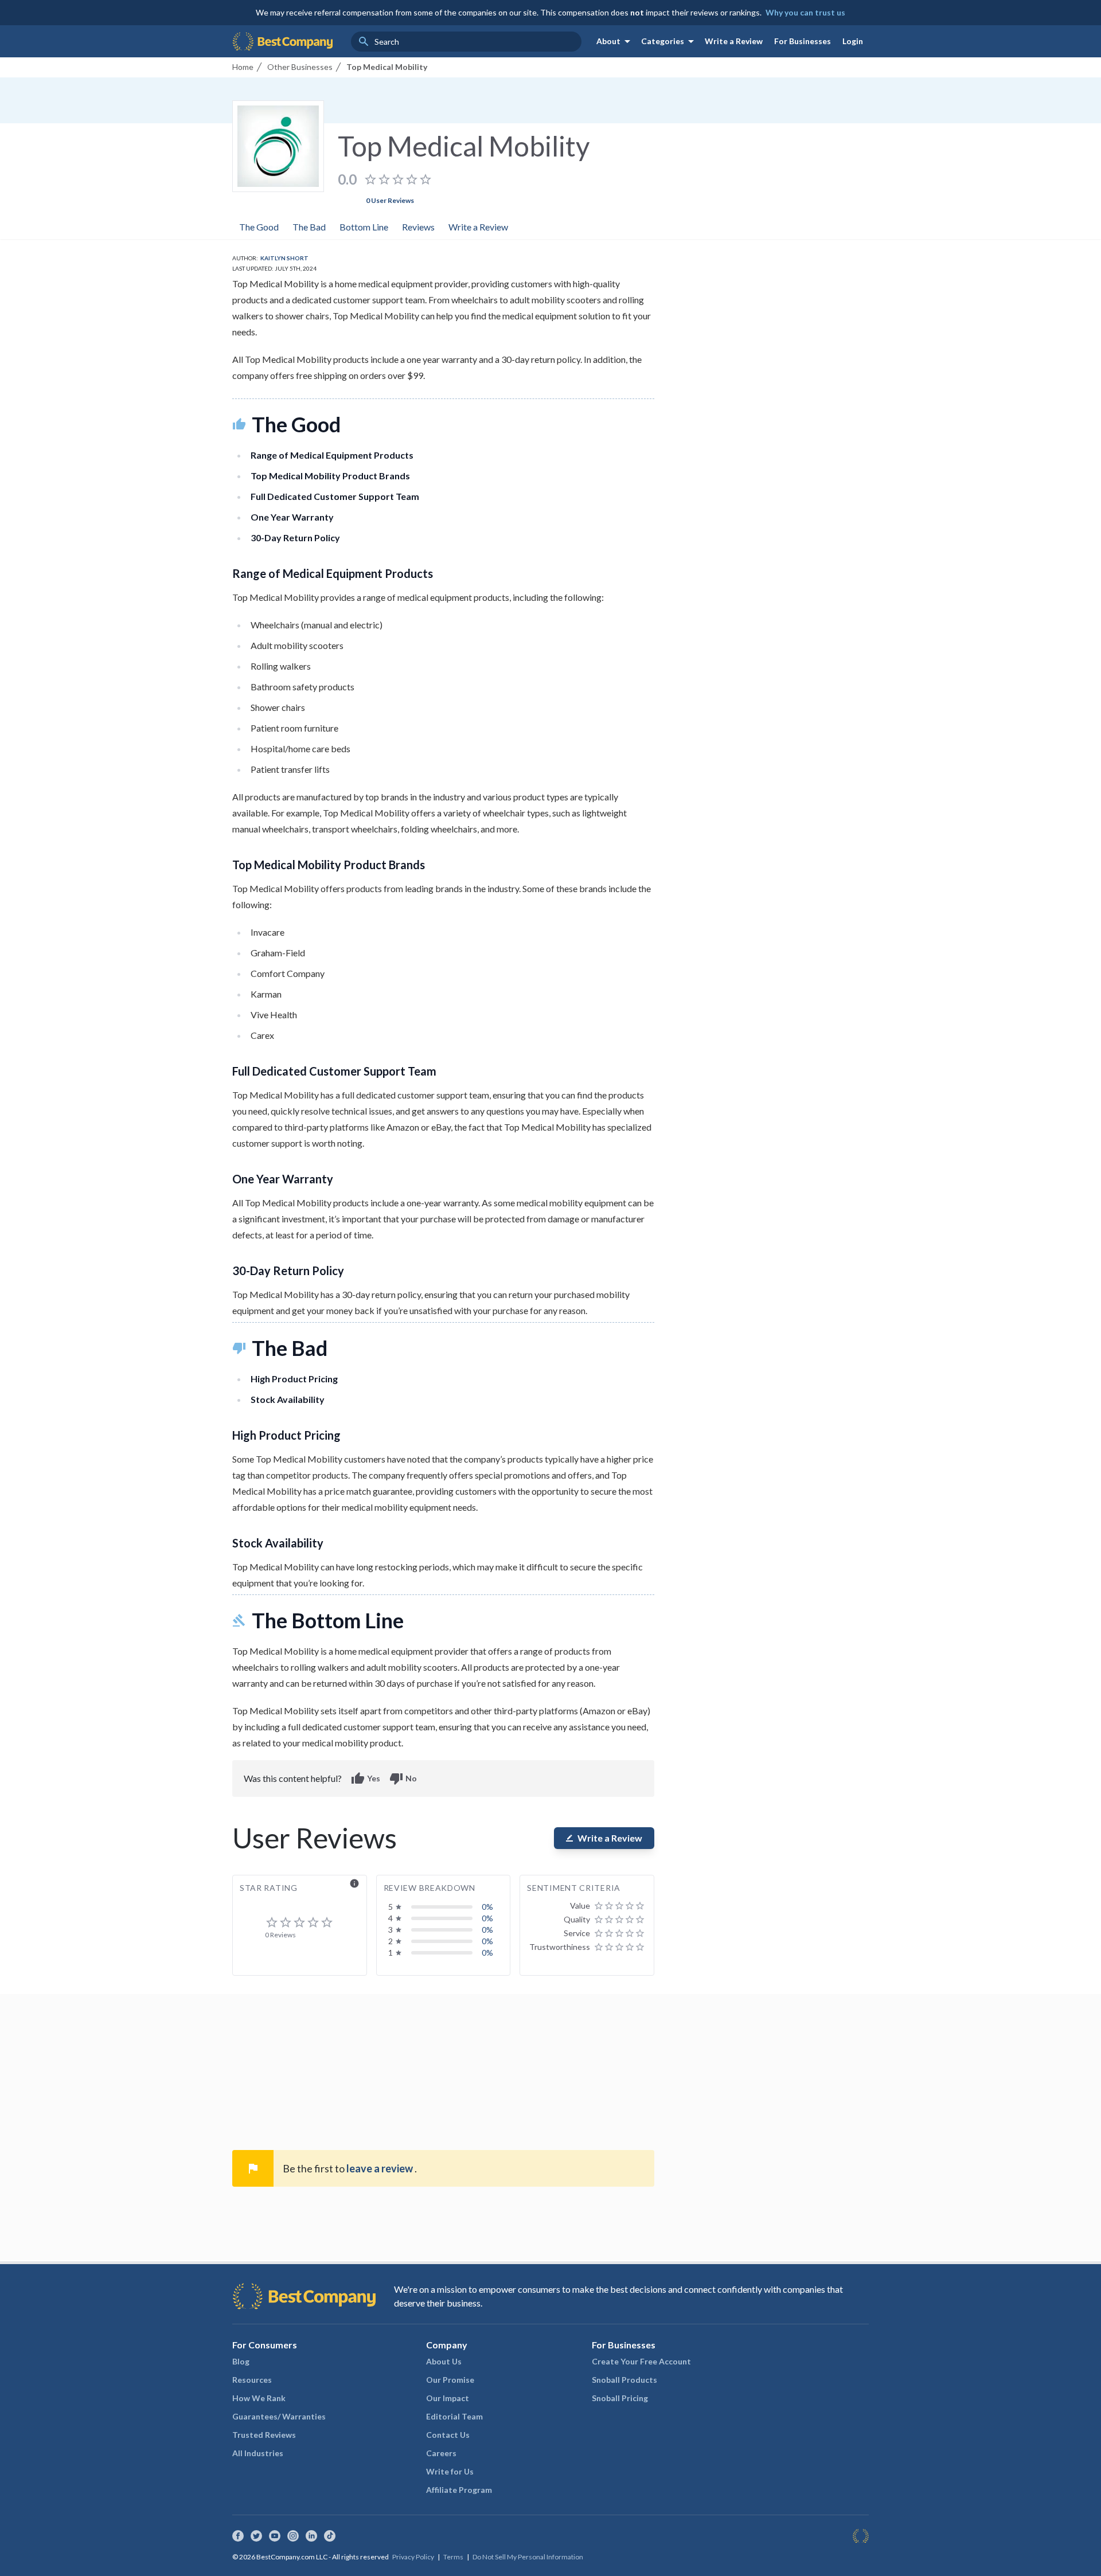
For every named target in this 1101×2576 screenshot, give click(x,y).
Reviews (418, 227)
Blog (241, 2361)
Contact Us (448, 2435)
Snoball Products (624, 2380)
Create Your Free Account (641, 2361)
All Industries (258, 2453)
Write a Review (734, 41)
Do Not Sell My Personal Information (528, 2557)
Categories (669, 41)
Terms (453, 2557)
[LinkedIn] (311, 2536)
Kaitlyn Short (284, 258)
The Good (259, 227)
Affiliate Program (459, 2490)
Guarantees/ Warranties (279, 2416)
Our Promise (450, 2380)
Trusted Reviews (264, 2435)
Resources (252, 2380)
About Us (444, 2361)
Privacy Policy (413, 2557)
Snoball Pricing (620, 2398)
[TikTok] (330, 2536)
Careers (441, 2453)
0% (487, 1907)
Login (853, 41)
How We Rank (259, 2398)
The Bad (309, 227)
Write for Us (450, 2471)
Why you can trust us (805, 12)
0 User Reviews (390, 200)
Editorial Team (454, 2416)
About (615, 41)
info (354, 1883)
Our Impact (448, 2398)
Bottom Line (364, 227)
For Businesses (803, 41)
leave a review (380, 2168)
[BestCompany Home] (282, 41)
